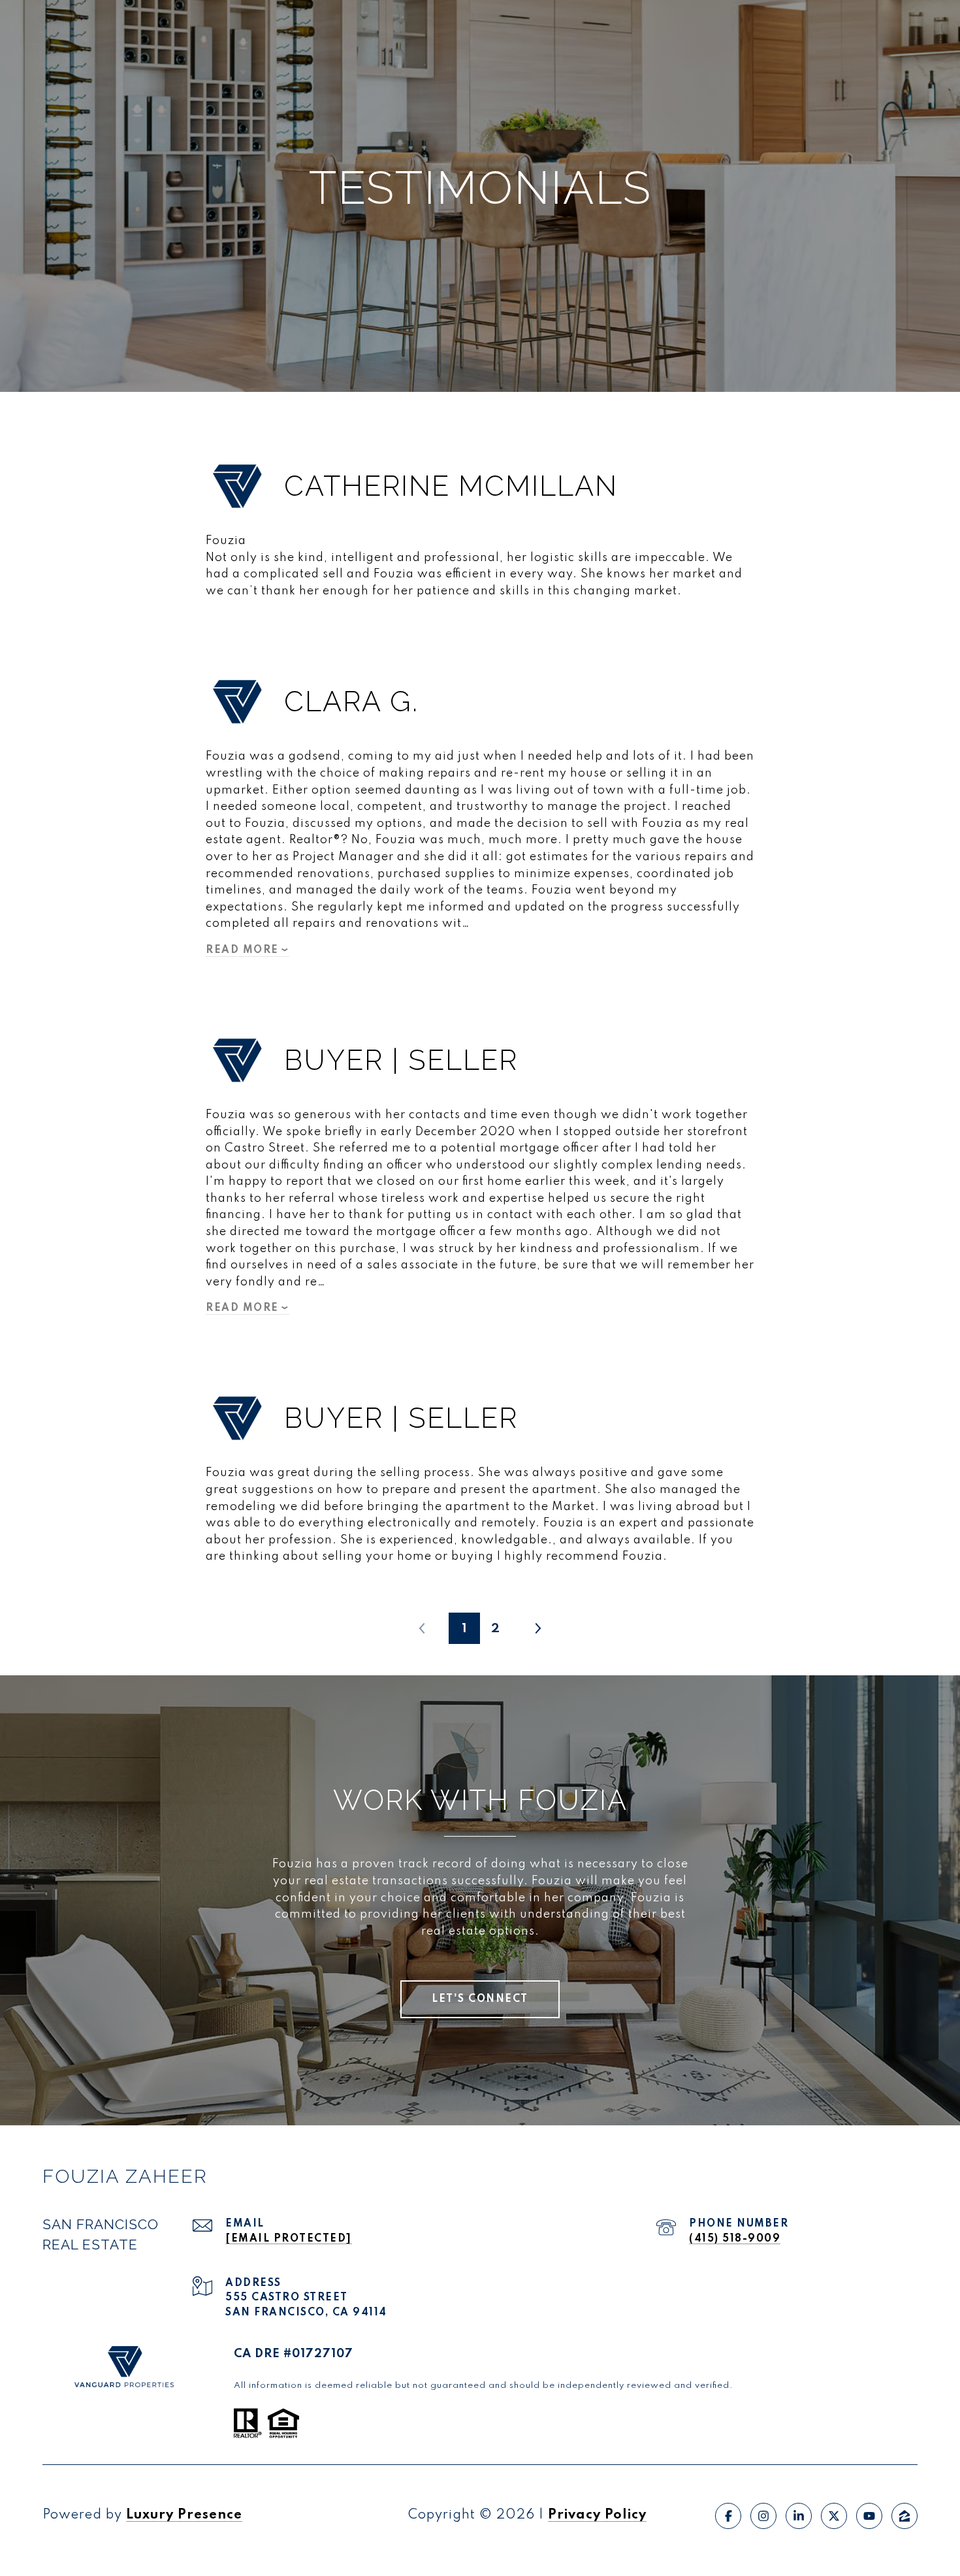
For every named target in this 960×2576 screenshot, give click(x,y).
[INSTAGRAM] (763, 2516)
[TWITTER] (834, 2516)
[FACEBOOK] (728, 2516)
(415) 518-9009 (735, 2239)
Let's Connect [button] (480, 1999)
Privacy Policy (597, 2515)
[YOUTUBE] (869, 2516)
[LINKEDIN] (799, 2516)
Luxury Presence (184, 2515)
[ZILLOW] (904, 2516)
